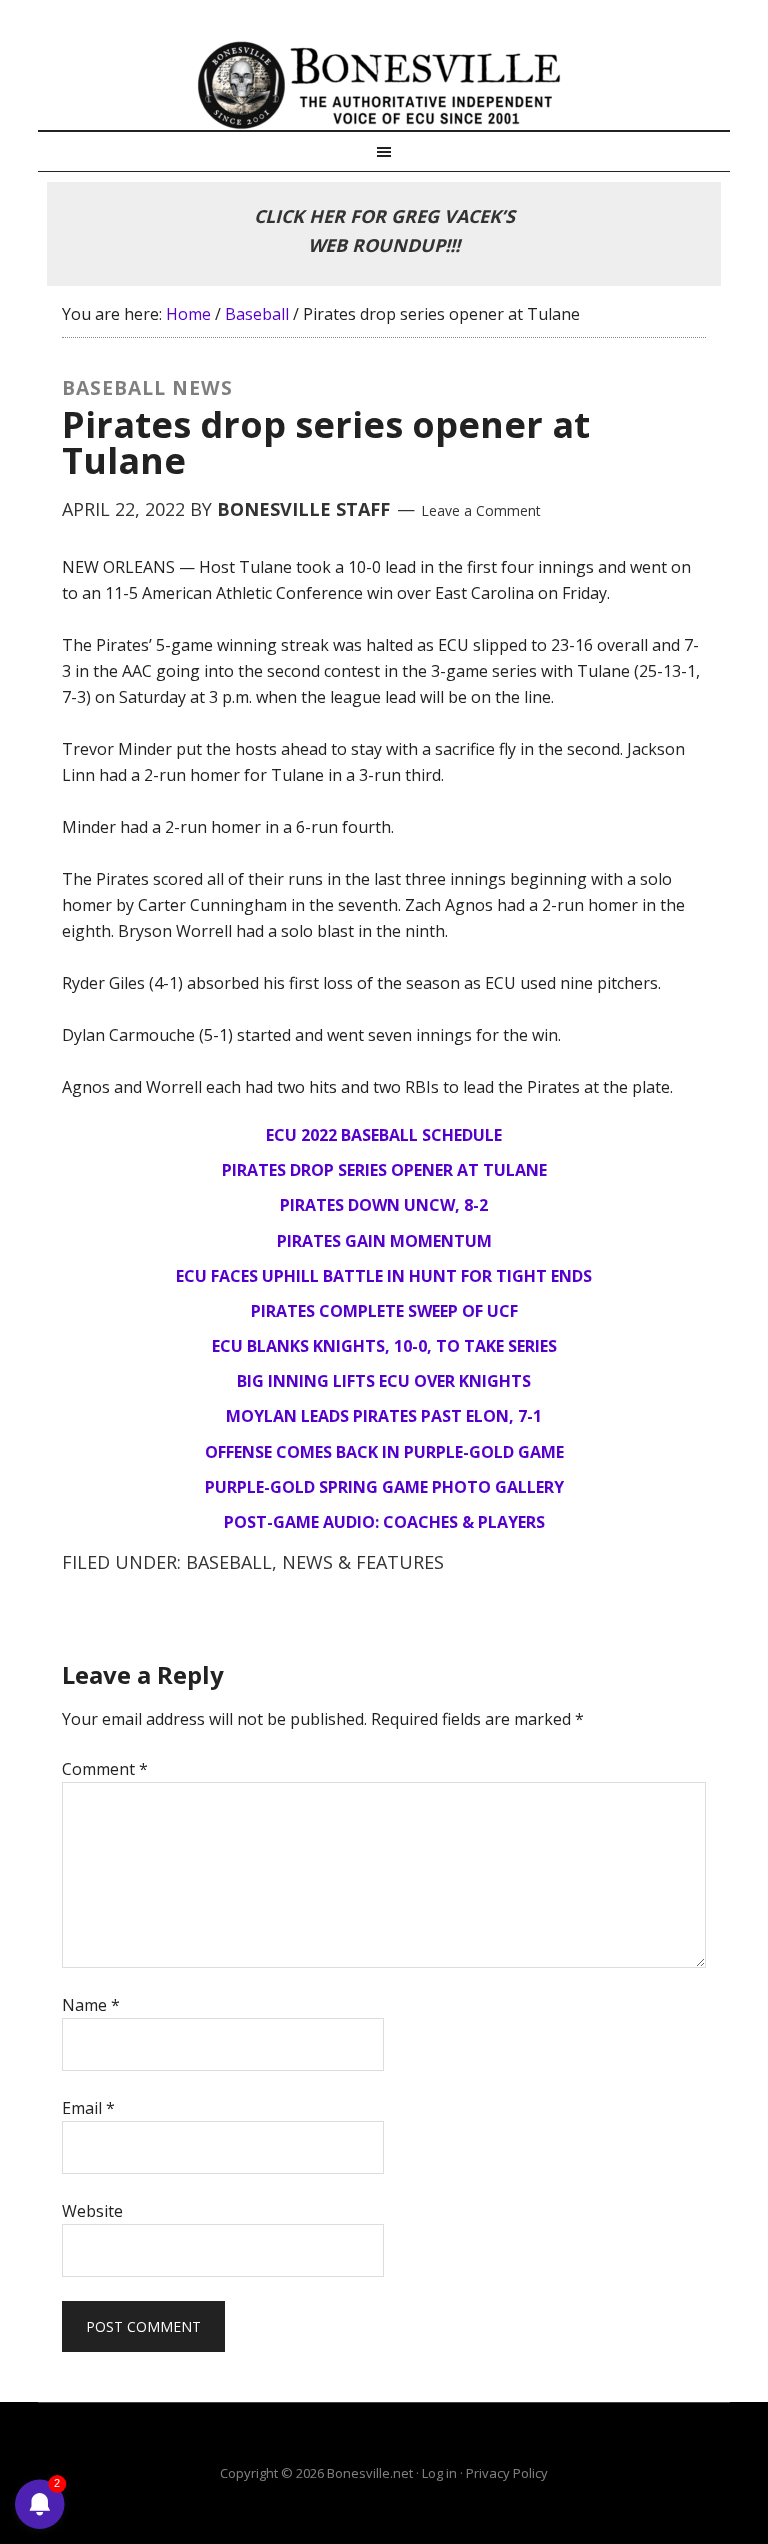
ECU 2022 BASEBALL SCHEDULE (384, 1135)
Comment (105, 1769)
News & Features (363, 1562)
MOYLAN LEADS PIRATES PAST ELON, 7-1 (384, 1416)
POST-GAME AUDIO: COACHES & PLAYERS (384, 1522)
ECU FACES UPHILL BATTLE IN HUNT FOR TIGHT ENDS (384, 1276)
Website (92, 2211)
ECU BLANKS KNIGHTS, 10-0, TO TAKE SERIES (384, 1346)
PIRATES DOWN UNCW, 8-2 (384, 1205)
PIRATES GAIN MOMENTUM (384, 1241)
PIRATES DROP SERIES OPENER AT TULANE (384, 1170)
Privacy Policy (507, 2473)
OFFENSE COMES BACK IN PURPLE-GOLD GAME (384, 1452)
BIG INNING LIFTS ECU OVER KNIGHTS (384, 1381)
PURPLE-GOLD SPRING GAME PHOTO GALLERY (384, 1487)
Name (91, 2005)
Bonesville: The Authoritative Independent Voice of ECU (383, 85)
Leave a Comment (481, 510)
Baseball (229, 1562)
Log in (439, 2473)
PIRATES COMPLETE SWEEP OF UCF (384, 1311)
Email (88, 2108)
